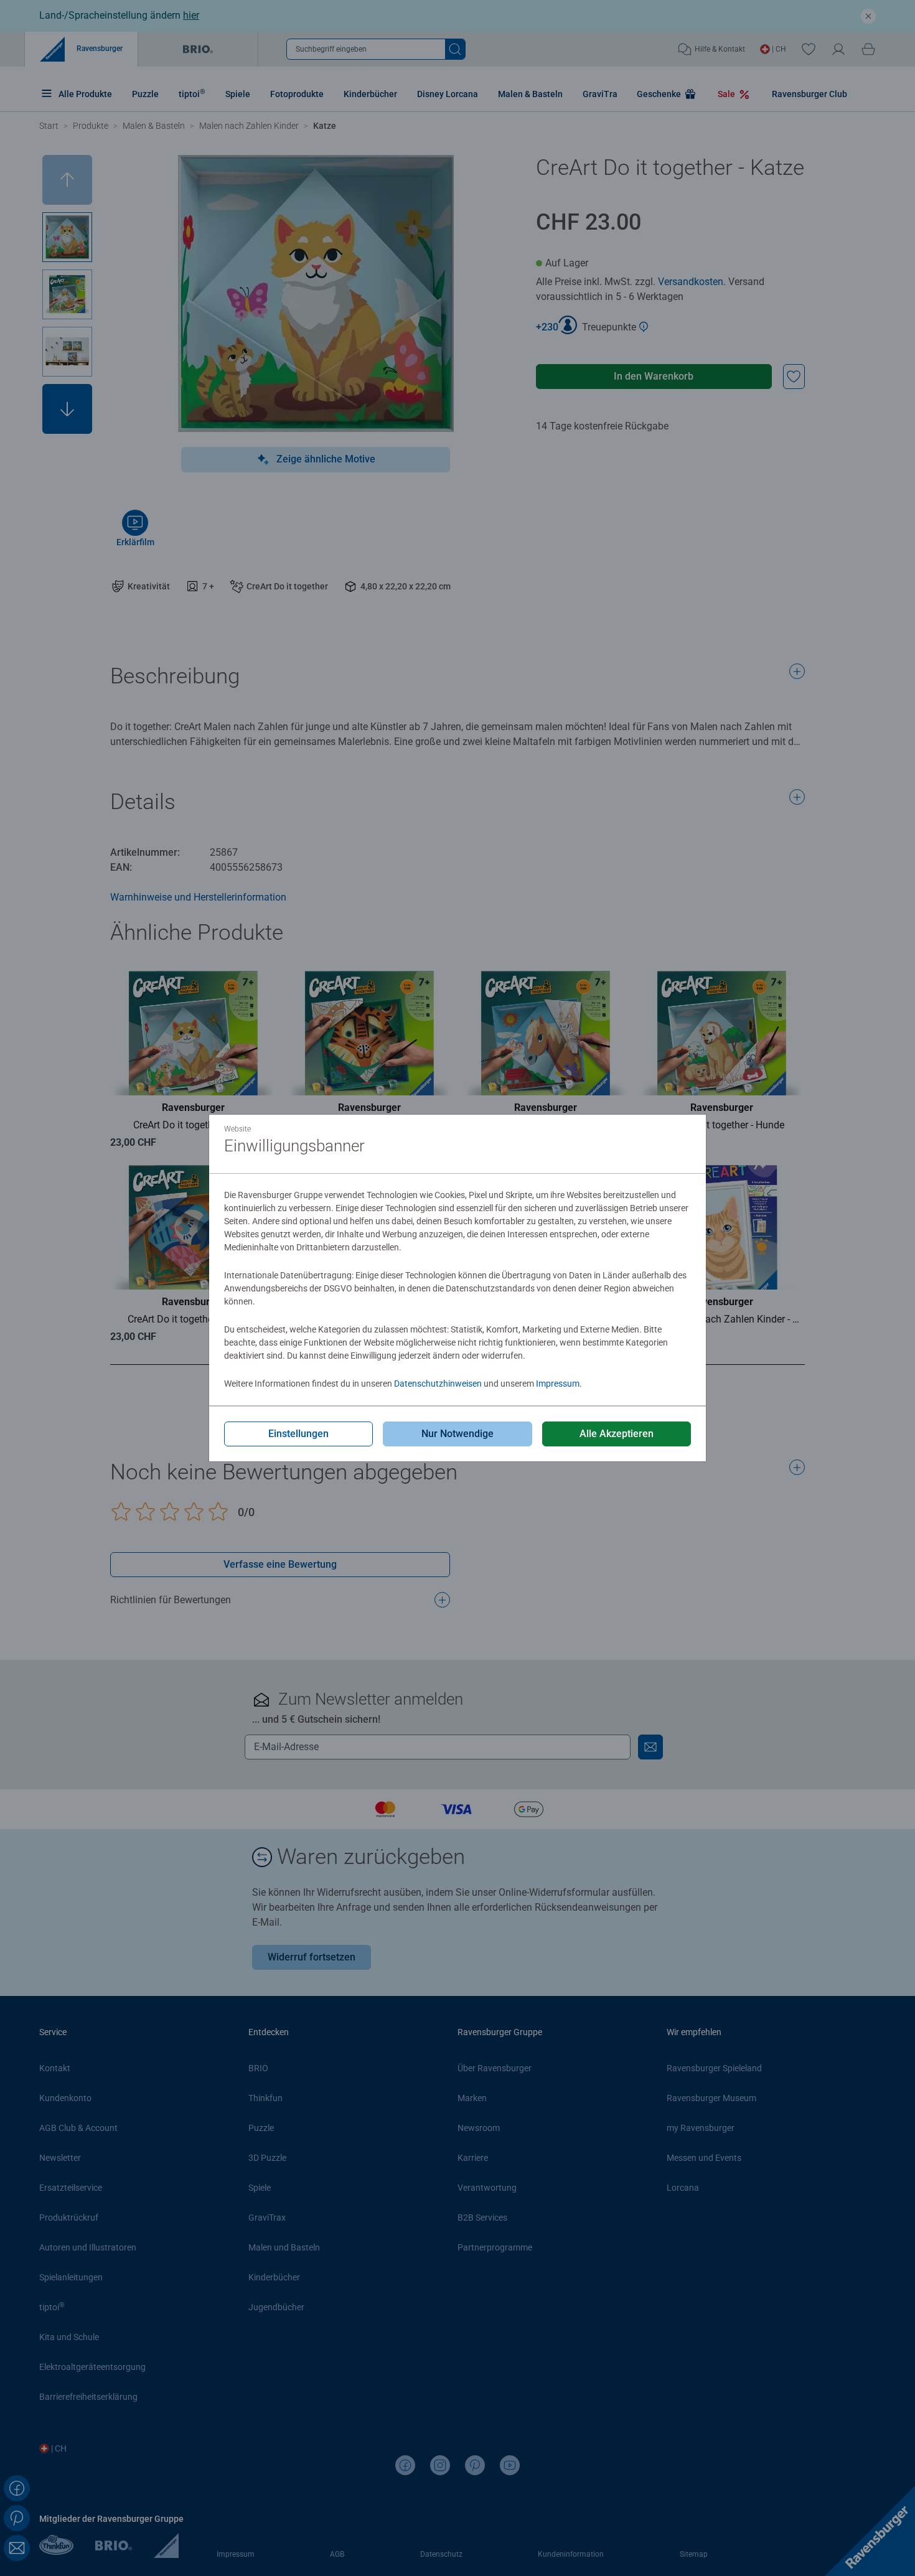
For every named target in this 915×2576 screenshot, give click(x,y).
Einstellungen (298, 1434)
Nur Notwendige (457, 1434)
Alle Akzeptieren (617, 1434)
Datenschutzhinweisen (438, 1384)
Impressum (558, 1384)
